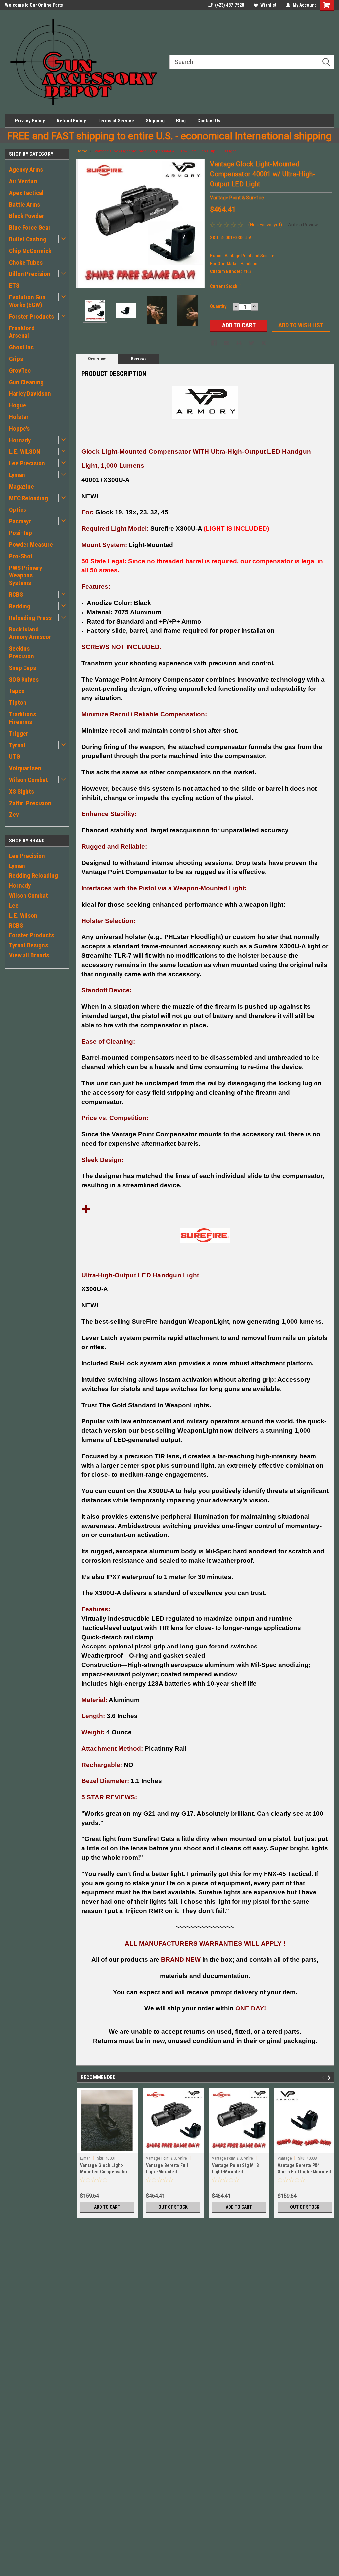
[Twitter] (252, 343)
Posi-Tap (21, 533)
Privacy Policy (30, 121)
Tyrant (17, 745)
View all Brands (29, 955)
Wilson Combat (28, 780)
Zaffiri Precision (30, 803)
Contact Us (209, 121)
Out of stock (173, 2207)
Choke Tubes (26, 262)
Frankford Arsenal (22, 332)
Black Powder (27, 216)
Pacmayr (20, 521)
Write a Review (303, 225)
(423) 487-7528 (229, 5)
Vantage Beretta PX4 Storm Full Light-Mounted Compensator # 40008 (305, 2172)
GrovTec (20, 370)
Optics (18, 510)
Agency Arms (26, 170)
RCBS (16, 595)
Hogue (18, 405)
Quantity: (219, 306)
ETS (14, 286)
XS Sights (22, 791)
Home (82, 151)
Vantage (285, 2158)
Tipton (18, 703)
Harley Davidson (30, 394)
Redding (20, 606)
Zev (14, 815)
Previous (83, 224)
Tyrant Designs (28, 945)
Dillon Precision (30, 274)
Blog (181, 121)
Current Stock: (226, 286)
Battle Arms (24, 204)
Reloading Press (30, 618)
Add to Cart (107, 2207)
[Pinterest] (264, 343)
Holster (19, 417)
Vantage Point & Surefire (167, 2158)
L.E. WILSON (25, 452)
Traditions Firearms (23, 718)
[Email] (226, 343)
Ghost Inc (21, 347)
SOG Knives (24, 679)
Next (198, 224)
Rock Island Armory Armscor (30, 633)
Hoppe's (19, 428)
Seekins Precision (22, 652)
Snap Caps (23, 668)
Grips (16, 359)
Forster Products (31, 316)
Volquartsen (25, 768)
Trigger (19, 733)
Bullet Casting (28, 239)
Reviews (139, 359)
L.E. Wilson (23, 915)
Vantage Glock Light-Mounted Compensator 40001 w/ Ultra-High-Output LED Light (165, 151)
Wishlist (268, 5)
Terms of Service (116, 121)
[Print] (239, 343)
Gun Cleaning (26, 382)
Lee (14, 905)
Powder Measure (31, 544)
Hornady (20, 440)
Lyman (17, 475)
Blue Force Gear (30, 228)
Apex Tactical (26, 193)
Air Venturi (23, 181)
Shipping (155, 121)
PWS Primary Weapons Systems (25, 575)
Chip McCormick (30, 251)
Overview (97, 359)
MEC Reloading (28, 498)
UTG (14, 757)
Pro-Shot (21, 556)
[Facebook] (214, 343)
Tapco (17, 691)
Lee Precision (27, 463)
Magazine (22, 486)
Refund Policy (71, 121)
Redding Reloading (33, 876)
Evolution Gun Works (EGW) (27, 301)
